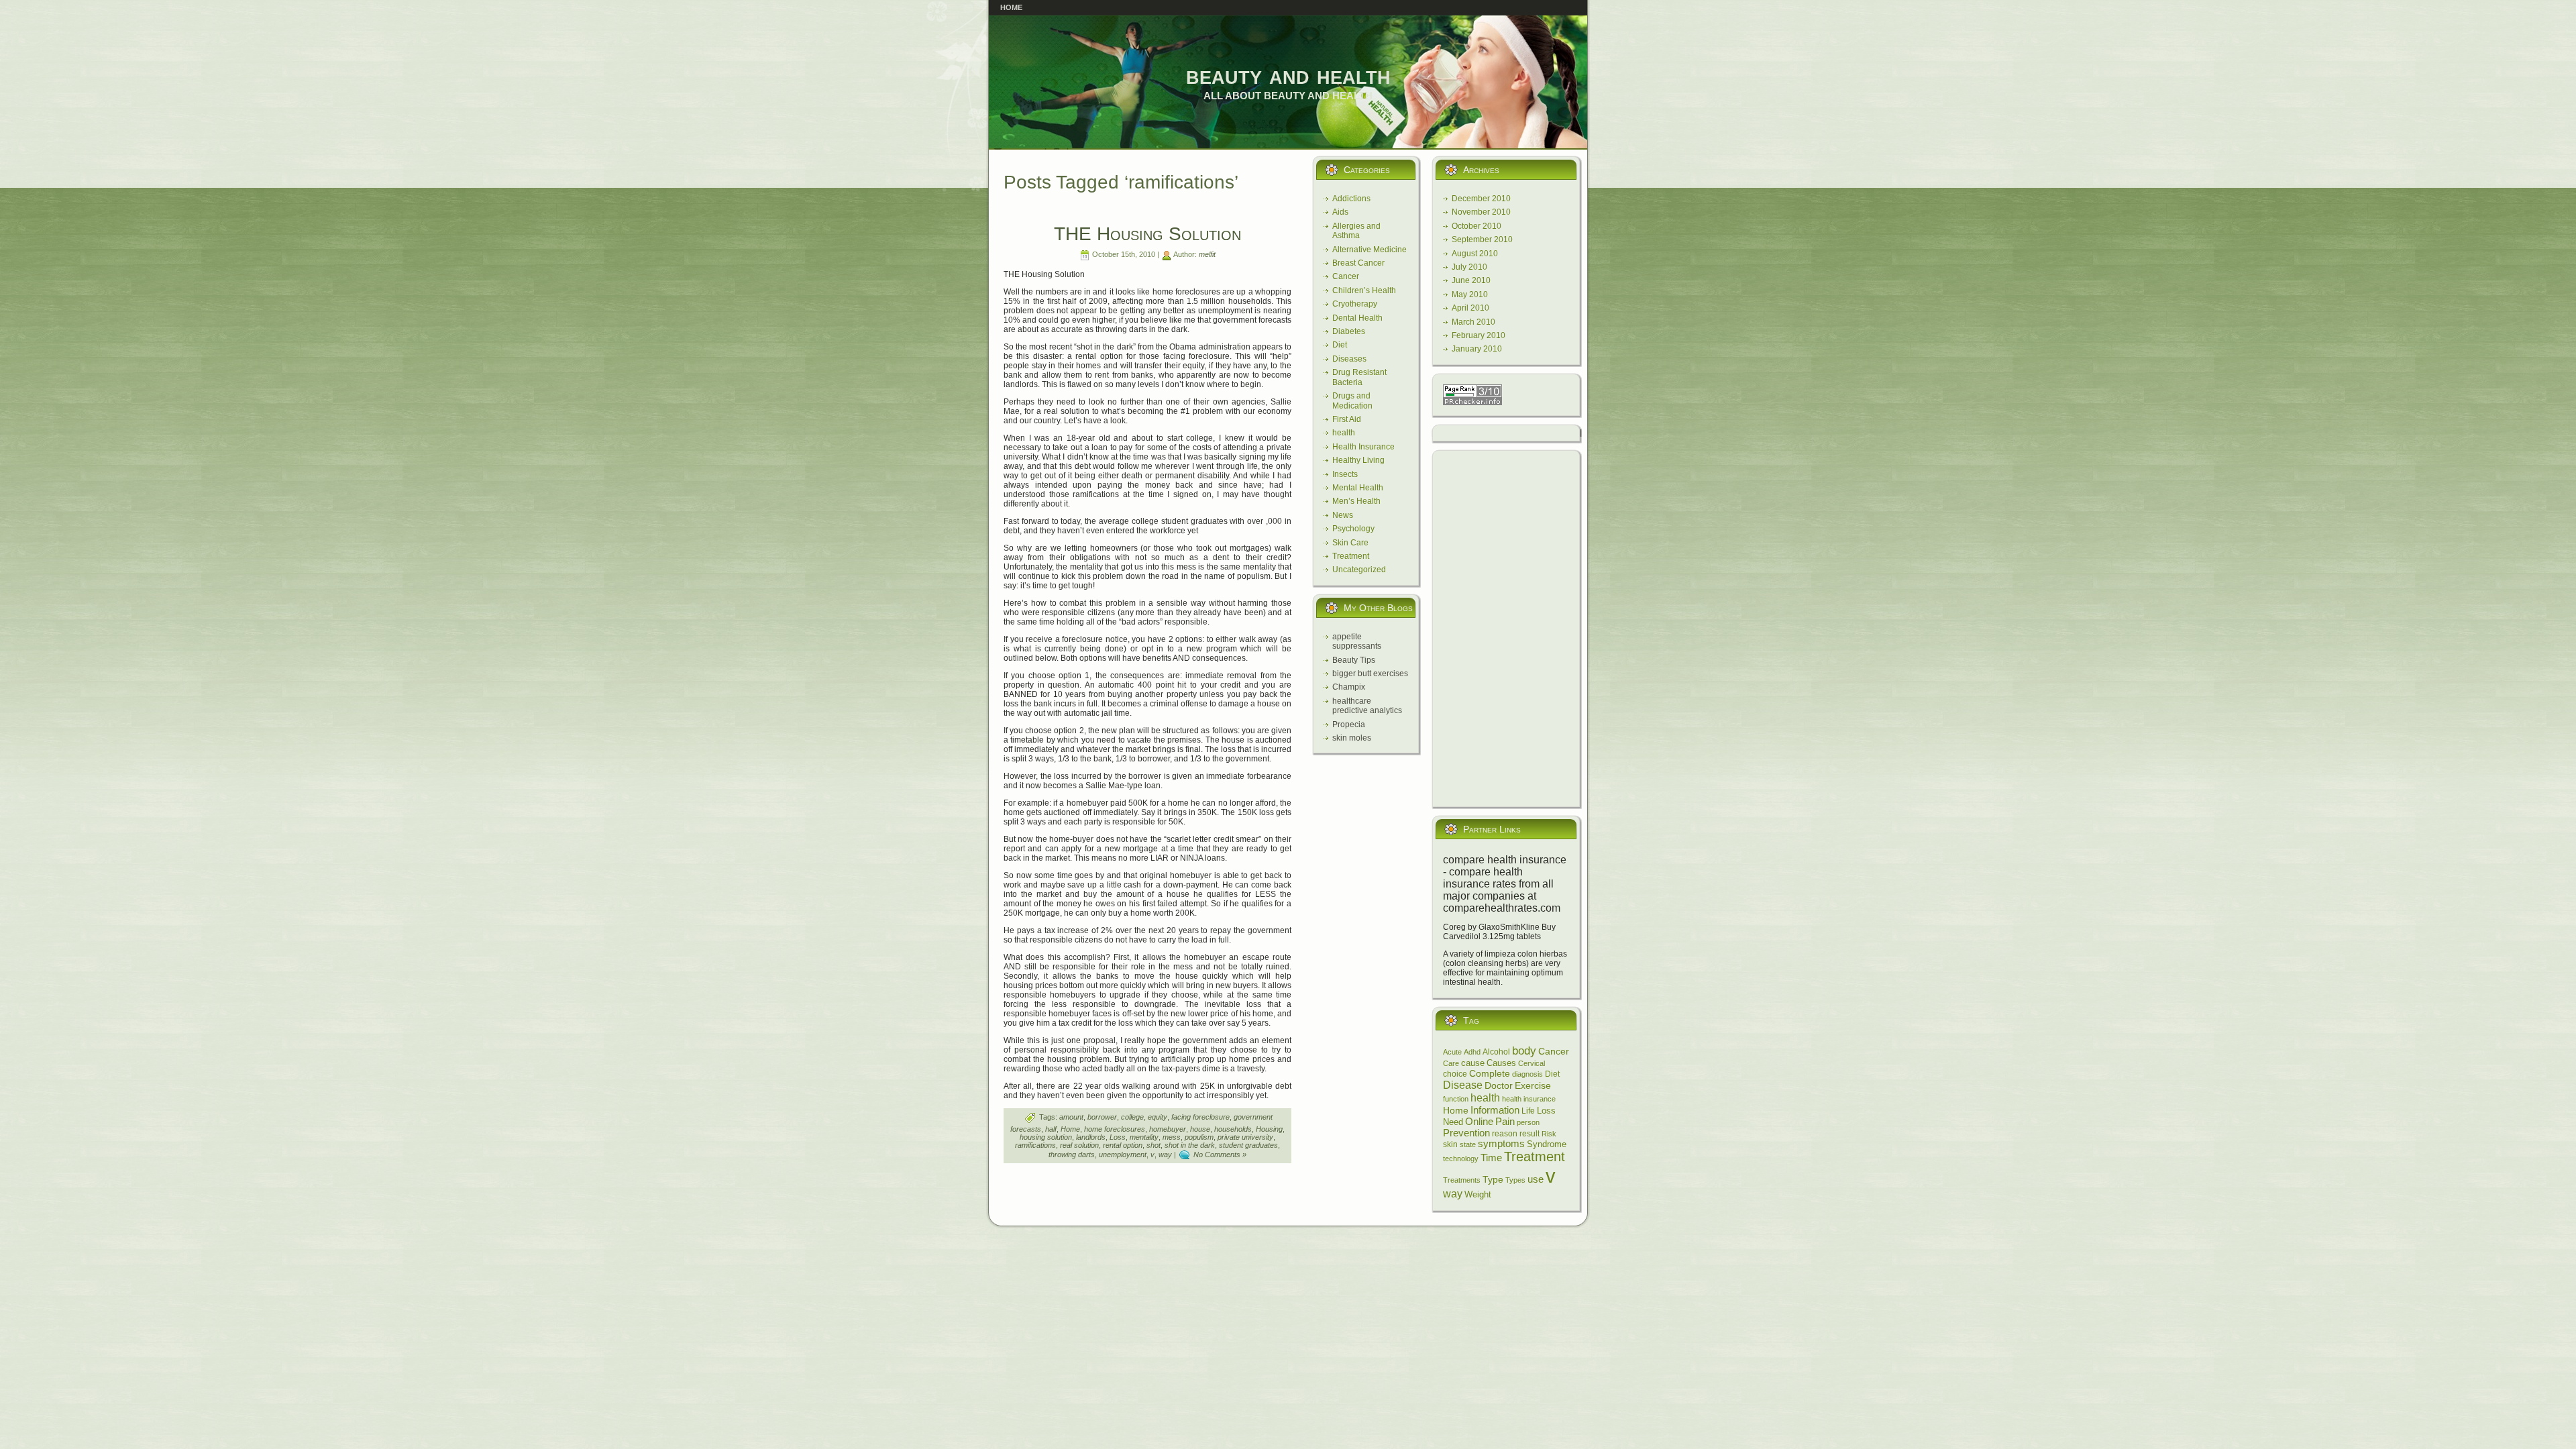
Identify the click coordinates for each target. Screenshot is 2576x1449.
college (1132, 1117)
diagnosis (1527, 1074)
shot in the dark (1190, 1145)
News (1343, 515)
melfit (1207, 254)
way (1165, 1155)
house (1200, 1129)
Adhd (1472, 1052)
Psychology (1353, 529)
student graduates (1248, 1145)
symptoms (1501, 1144)
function (1456, 1099)
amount (1071, 1117)
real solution (1079, 1145)
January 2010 (1477, 349)
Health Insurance (1363, 447)
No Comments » (1220, 1155)
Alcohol (1496, 1052)
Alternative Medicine (1370, 250)
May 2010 (1470, 294)
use (1536, 1179)
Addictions (1351, 199)
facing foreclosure (1200, 1117)
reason (1505, 1133)
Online (1479, 1121)
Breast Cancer (1358, 263)
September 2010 (1482, 239)
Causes (1501, 1063)
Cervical (1532, 1063)
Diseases (1349, 359)
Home (1070, 1129)
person (1528, 1122)
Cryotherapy (1355, 304)
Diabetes (1349, 331)
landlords (1091, 1137)
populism (1199, 1137)
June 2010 (1471, 280)
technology (1461, 1159)
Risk (1549, 1134)
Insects (1345, 474)
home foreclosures (1115, 1129)
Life (1528, 1111)
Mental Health (1358, 488)
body (1524, 1051)
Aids (1340, 212)
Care (1451, 1063)
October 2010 (1477, 226)
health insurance (1529, 1099)
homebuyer (1168, 1129)
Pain (1505, 1121)
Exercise (1533, 1085)
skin (1450, 1144)
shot (1153, 1145)
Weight (1478, 1194)
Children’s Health (1364, 290)
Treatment (1351, 556)
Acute (1452, 1052)
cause (1473, 1063)
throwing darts (1072, 1155)
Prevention (1466, 1133)
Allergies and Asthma (1356, 231)
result (1529, 1134)
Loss (1118, 1137)
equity (1158, 1117)
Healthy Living (1358, 460)
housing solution (1046, 1137)
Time (1491, 1158)
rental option (1123, 1145)
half (1051, 1129)
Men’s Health (1356, 501)
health (1344, 433)
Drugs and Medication (1352, 400)
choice (1455, 1074)
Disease (1463, 1085)
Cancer (1346, 276)
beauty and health (1288, 75)
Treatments (1462, 1180)
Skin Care (1350, 543)
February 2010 (1479, 335)
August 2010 (1475, 254)
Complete (1490, 1073)
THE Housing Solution (1147, 234)
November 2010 (1481, 212)
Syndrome (1547, 1144)
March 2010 (1473, 322)
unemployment (1123, 1155)
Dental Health (1357, 318)
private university (1245, 1137)
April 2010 (1470, 308)
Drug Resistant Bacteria (1359, 377)
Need (1453, 1122)
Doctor (1499, 1085)
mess (1172, 1137)
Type (1493, 1179)
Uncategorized (1359, 570)
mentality (1144, 1137)
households (1233, 1129)
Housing (1269, 1129)
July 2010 (1469, 267)
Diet (1340, 345)
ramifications (1035, 1145)
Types (1515, 1180)
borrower (1102, 1117)
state (1468, 1144)
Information (1495, 1110)
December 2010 (1481, 199)
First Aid (1347, 419)
